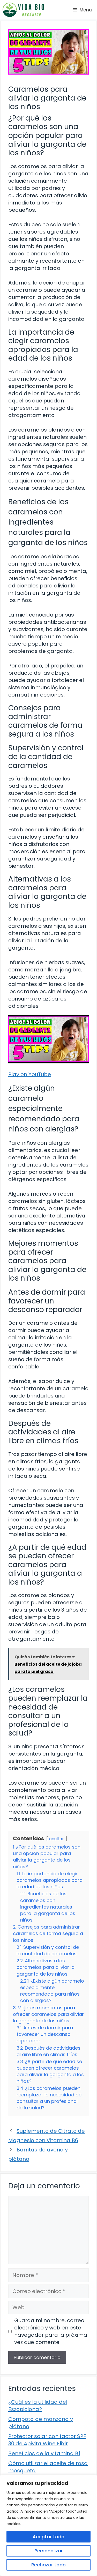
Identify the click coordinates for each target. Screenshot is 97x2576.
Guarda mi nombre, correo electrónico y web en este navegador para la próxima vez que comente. (51, 2331)
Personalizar (49, 2551)
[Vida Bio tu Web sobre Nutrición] (23, 10)
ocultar (57, 1839)
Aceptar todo (48, 2537)
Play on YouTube (30, 1074)
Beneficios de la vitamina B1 (44, 2453)
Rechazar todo (48, 2565)
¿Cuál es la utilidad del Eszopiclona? (38, 2406)
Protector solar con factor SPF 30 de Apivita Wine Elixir (47, 2440)
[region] (48, 2525)
